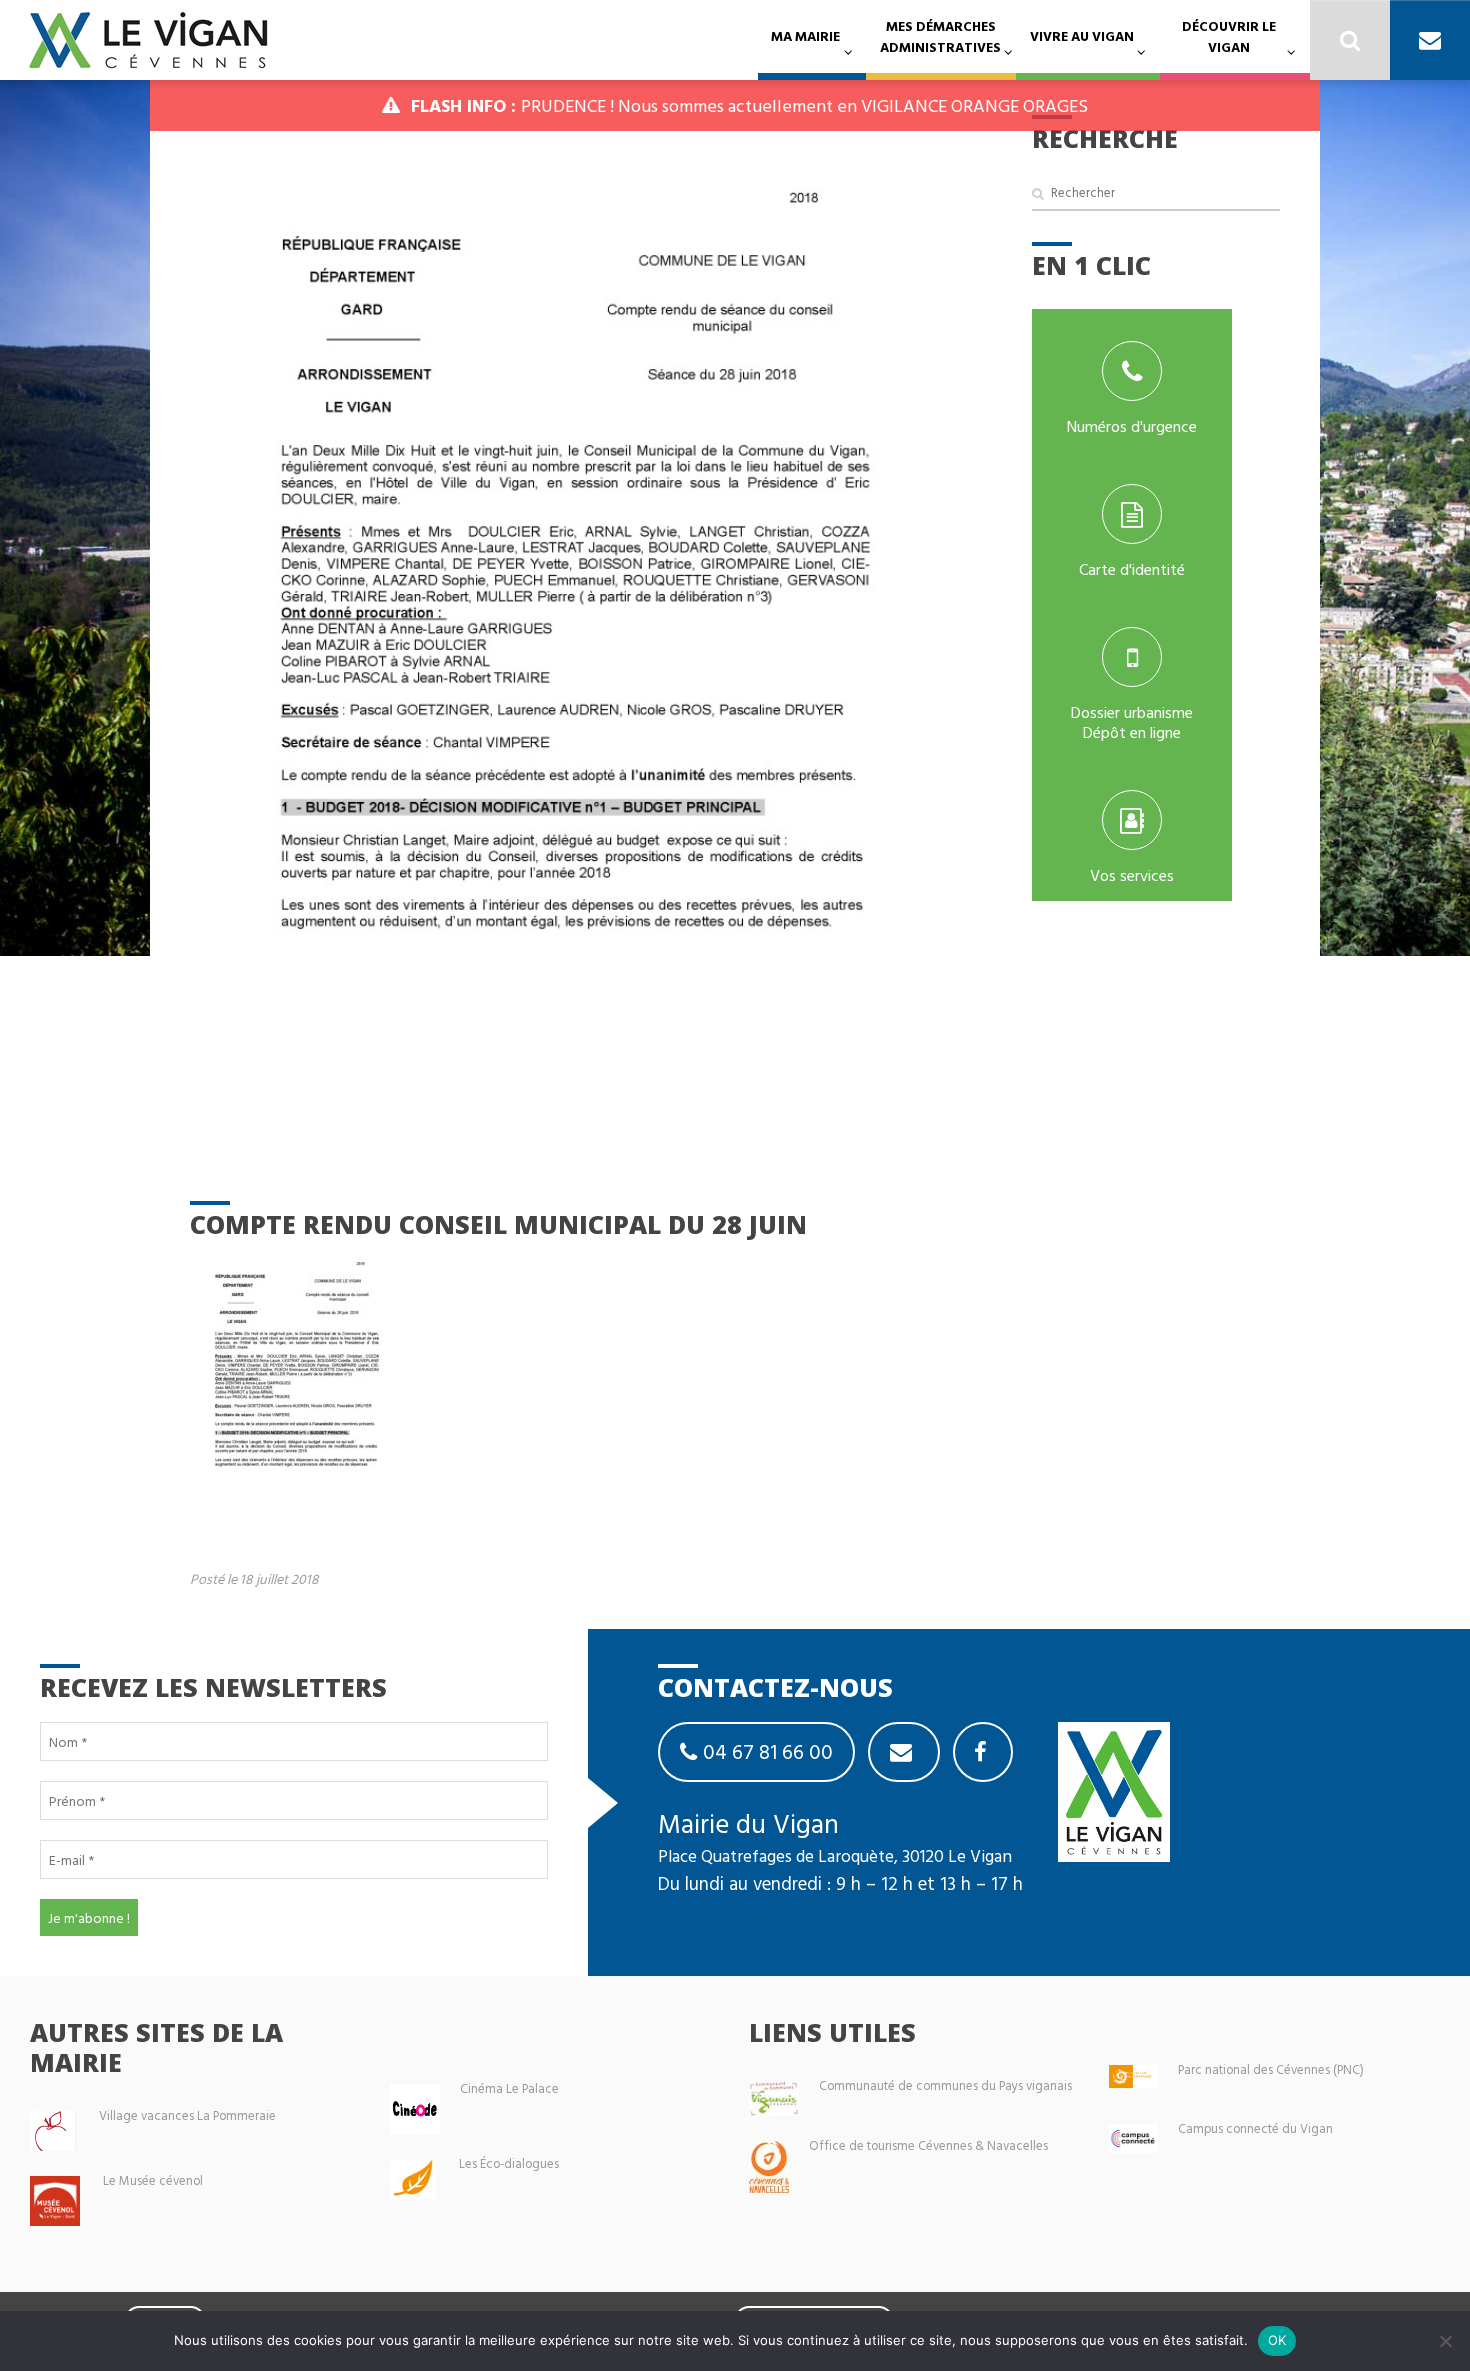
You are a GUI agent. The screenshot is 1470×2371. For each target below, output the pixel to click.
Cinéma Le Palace (509, 2088)
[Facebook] (983, 1752)
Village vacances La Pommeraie (187, 2115)
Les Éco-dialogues (509, 2163)
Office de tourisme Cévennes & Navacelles (928, 2145)
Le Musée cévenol (153, 2180)
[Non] (1445, 2341)
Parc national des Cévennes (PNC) (1271, 2069)
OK (1277, 2340)
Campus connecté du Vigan (1255, 2128)
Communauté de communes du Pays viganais (945, 2085)
